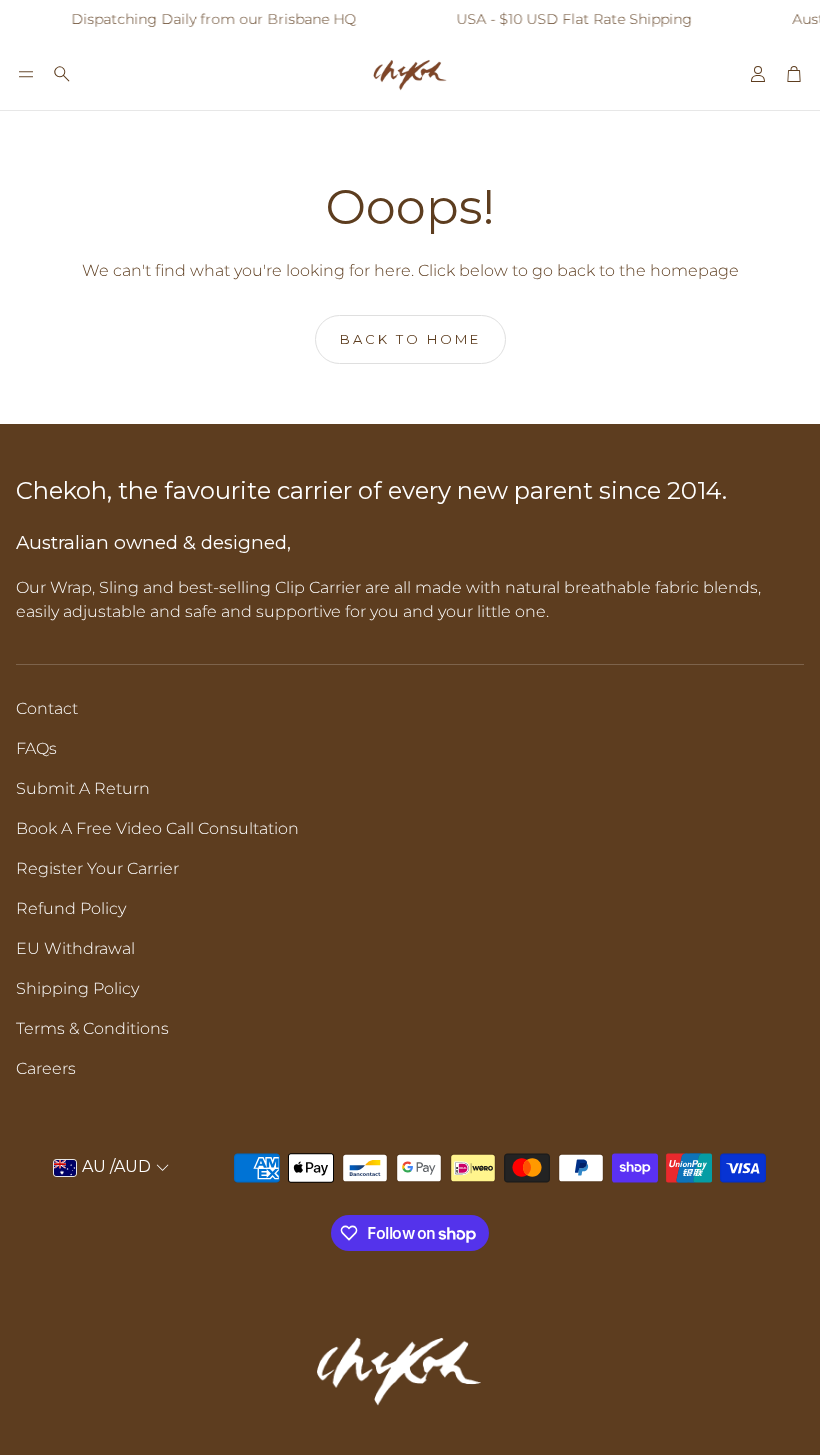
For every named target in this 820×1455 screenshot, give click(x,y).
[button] (26, 74)
